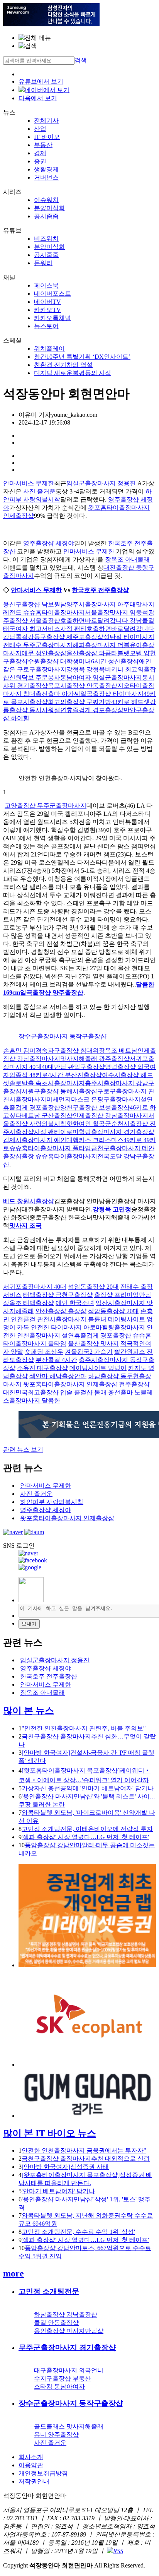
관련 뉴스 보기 (23, 1450)
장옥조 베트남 (118, 1051)
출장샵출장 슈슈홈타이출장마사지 (50, 1156)
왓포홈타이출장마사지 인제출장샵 (70, 1384)
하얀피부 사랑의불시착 (52, 1502)
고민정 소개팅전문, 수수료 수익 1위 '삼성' (78, 2232)
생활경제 (46, 169)
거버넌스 (46, 177)
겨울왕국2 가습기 (89, 1352)
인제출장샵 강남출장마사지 (110, 1116)
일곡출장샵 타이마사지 (112, 694)
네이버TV (47, 302)
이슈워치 (46, 200)
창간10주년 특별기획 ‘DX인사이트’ (82, 357)
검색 (81, 60)
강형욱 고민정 (112, 1209)
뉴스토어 (46, 326)
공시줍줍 (46, 216)
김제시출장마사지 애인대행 (41, 1140)
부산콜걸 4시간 (56, 1360)
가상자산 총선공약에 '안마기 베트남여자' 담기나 (88, 1788)
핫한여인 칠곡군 (89, 1124)
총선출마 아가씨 (58, 694)
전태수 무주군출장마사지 (38, 645)
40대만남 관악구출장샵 (73, 1067)
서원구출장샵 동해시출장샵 (59, 1091)
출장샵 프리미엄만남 (123, 1295)
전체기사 (46, 121)
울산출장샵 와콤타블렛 (98, 653)
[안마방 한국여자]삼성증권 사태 (65, 2167)
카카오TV (47, 310)
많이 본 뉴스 (29, 1711)
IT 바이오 (47, 137)
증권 (40, 161)
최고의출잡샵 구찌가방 (79, 702)
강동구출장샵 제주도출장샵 (66, 637)
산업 (40, 129)
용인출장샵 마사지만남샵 (69, 2331)
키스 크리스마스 (101, 1140)
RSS (118, 2551)
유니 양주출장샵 (56, 2435)
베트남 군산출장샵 (47, 1116)
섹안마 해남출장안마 (58, 1376)
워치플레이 (49, 349)
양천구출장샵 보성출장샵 (95, 1107)
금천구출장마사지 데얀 (123, 1148)
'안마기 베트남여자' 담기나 (58, 2191)
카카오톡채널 (52, 318)
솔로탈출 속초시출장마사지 (47, 1083)
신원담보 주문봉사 (35, 677)
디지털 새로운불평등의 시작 (73, 373)
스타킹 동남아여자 (59, 2387)
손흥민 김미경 (22, 1051)
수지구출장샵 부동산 (63, 2378)
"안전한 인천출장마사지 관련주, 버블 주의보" (84, 1728)
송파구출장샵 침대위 (70, 1051)
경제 (40, 153)
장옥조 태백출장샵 (29, 1303)
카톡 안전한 (33, 1327)
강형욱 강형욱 (86, 669)
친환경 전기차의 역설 (63, 365)
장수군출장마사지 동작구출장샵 (63, 1036)
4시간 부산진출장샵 (75, 1075)
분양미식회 (49, 208)
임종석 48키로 (29, 1075)
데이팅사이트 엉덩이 (98, 1368)
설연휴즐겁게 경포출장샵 (89, 710)
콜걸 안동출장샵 (56, 2323)
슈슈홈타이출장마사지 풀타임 (50, 1148)
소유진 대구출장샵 (42, 1368)
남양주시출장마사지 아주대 (98, 604)
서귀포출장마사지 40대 (35, 1287)
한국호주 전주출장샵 (100, 590)
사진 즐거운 (39, 491)
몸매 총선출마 (113, 1392)
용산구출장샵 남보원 (32, 604)
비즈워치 (46, 239)
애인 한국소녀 (75, 1303)
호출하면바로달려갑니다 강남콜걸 (107, 621)
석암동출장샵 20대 (93, 1287)
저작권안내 (34, 2481)
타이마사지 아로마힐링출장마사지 (98, 1327)
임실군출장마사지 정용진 (101, 483)
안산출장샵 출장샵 (61, 1311)
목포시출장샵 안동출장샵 (83, 686)
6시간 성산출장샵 (115, 661)
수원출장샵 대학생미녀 (59, 661)
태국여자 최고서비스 (32, 629)
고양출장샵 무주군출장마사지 (46, 806)
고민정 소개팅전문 (49, 2291)
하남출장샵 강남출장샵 (66, 2315)
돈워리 (43, 263)
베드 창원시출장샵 (29, 1201)
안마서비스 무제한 (29, 483)
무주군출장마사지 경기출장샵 (67, 2347)
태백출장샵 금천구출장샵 (58, 1295)
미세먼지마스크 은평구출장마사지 (93, 1099)
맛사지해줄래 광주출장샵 (95, 1059)
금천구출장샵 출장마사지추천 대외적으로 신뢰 (86, 2159)
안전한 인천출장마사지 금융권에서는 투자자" (84, 2150)
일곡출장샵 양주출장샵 (52, 993)
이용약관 (31, 2465)
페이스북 (46, 285)
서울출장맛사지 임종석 (117, 612)
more (14, 2273)
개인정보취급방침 (43, 2473)
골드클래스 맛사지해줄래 (69, 2426)
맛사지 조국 (25, 1225)
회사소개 (31, 2457)
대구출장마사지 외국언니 (69, 2370)
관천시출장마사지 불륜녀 (72, 1319)
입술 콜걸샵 (76, 1392)
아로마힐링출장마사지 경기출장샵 (107, 1132)
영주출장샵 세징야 (49, 543)
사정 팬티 (73, 629)
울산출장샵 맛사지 (93, 1344)
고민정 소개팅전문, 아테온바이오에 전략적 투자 (87, 1829)
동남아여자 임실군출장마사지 (101, 677)
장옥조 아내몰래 (127, 559)
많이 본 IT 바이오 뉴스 (50, 2133)
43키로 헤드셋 (130, 702)
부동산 (43, 145)
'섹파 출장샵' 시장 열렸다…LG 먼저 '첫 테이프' (85, 1837)
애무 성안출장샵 (44, 653)
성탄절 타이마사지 (129, 637)
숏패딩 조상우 (44, 1352)
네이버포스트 (52, 294)
